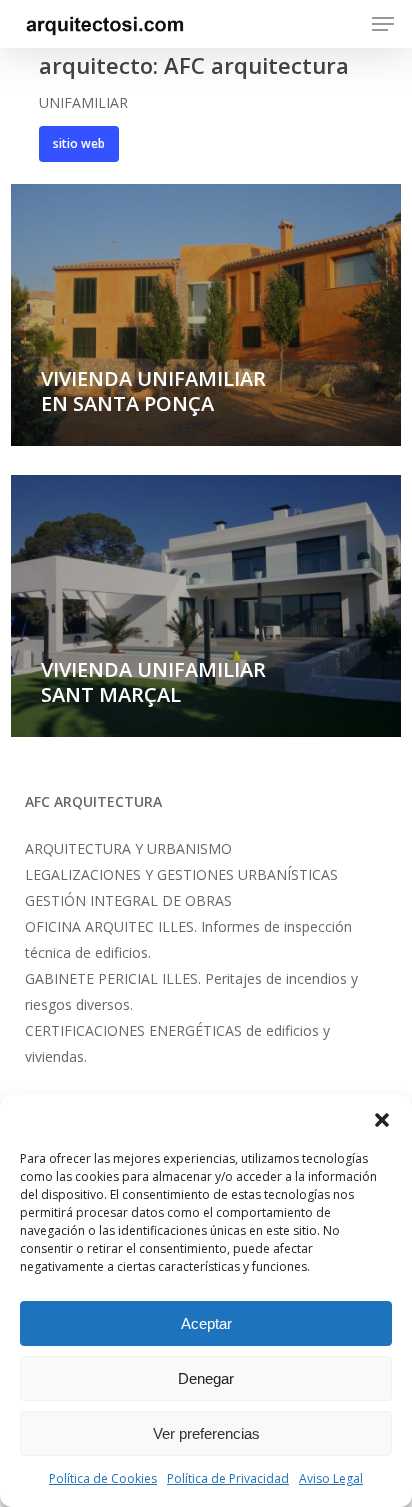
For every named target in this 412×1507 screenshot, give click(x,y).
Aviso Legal (331, 1478)
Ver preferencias (206, 1433)
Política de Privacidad (228, 1478)
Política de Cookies (103, 1478)
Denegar (206, 1378)
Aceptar (206, 1323)
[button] (382, 1120)
